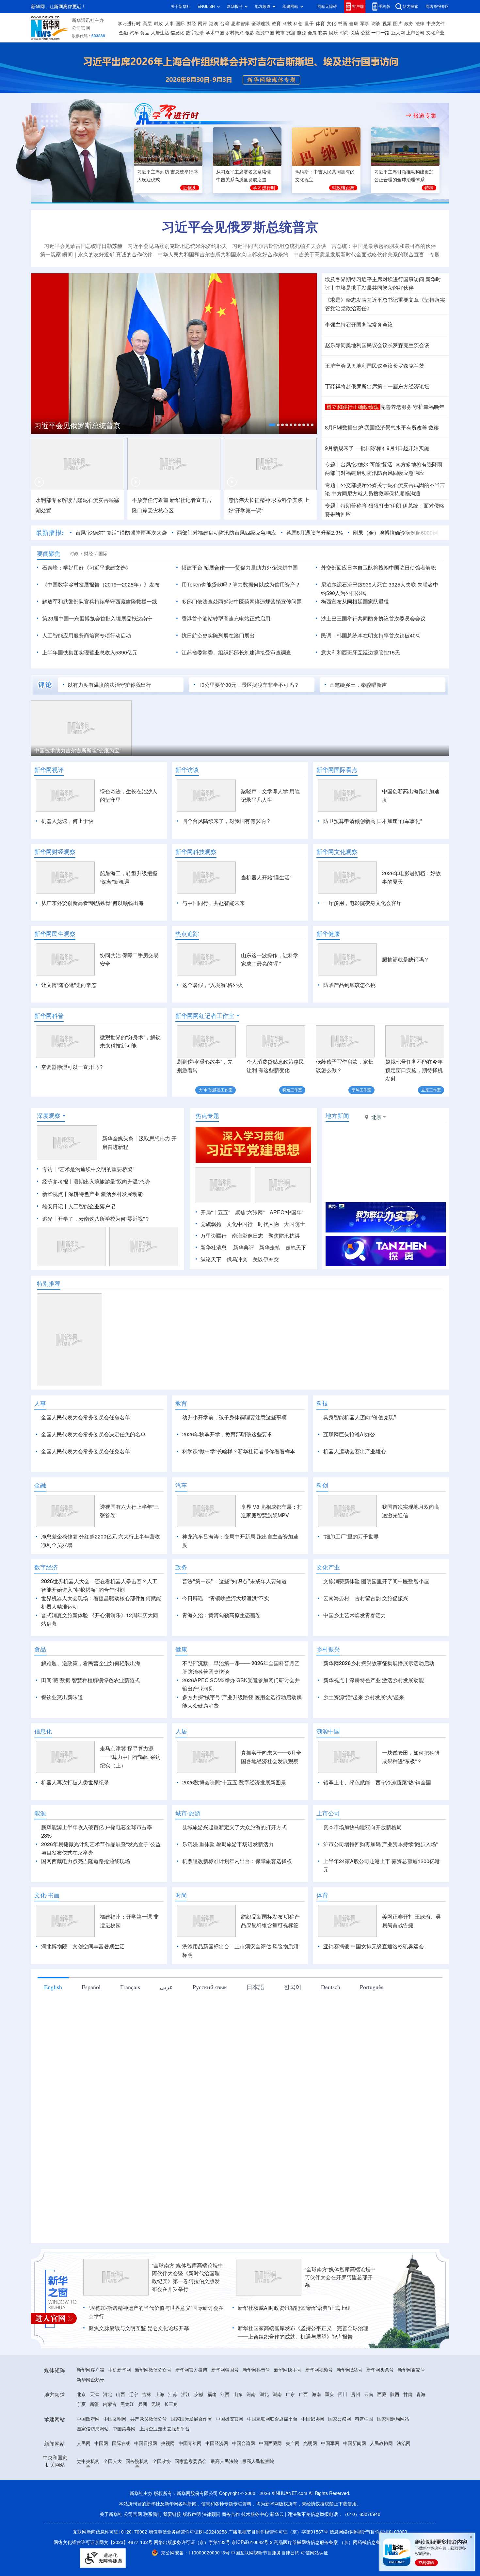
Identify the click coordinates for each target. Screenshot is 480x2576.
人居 (181, 1769)
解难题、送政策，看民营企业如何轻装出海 (91, 1701)
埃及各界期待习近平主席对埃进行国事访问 (375, 279)
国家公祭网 (340, 2456)
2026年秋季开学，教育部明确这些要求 (227, 1434)
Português (372, 2024)
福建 (212, 2432)
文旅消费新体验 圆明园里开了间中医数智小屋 (376, 1619)
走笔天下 (296, 1248)
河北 (107, 2432)
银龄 (250, 33)
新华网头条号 (380, 2407)
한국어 (293, 2024)
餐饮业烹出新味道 (62, 1735)
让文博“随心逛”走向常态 (69, 985)
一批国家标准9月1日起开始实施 (392, 448)
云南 (369, 2432)
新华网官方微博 (191, 2407)
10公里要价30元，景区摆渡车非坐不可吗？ (249, 685)
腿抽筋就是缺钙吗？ (406, 959)
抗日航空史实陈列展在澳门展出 (218, 636)
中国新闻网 (355, 2481)
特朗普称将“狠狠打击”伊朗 (371, 506)
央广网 (293, 2481)
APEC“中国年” (287, 1212)
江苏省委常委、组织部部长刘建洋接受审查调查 (236, 652)
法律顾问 (211, 2552)
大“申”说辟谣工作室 (216, 1090)
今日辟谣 (193, 1636)
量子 (309, 24)
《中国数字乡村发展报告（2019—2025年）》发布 (101, 585)
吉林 (147, 2432)
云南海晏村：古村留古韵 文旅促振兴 (366, 1636)
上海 (160, 2432)
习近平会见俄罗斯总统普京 (240, 227)
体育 (320, 24)
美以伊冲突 (266, 1259)
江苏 (173, 2432)
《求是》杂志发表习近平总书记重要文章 (372, 300)
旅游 (291, 33)
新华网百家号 (411, 2407)
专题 (435, 254)
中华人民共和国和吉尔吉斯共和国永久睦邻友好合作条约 (223, 254)
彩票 (323, 33)
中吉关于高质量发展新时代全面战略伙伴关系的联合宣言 (359, 254)
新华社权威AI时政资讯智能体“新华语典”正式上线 (294, 2345)
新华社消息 (214, 1248)
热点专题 (207, 1116)
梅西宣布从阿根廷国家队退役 (355, 602)
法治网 (404, 2481)
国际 (180, 24)
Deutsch (331, 2024)
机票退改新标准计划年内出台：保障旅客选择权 (237, 1899)
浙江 (186, 2432)
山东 (238, 2432)
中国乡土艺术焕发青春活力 (355, 1653)
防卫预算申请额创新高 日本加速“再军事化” (373, 821)
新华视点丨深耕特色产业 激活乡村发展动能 (374, 1718)
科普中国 (364, 2456)
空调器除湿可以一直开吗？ (72, 1067)
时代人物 (268, 1224)
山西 (120, 2432)
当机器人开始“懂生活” (266, 877)
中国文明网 (115, 2456)
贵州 (356, 2432)
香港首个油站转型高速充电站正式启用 (226, 619)
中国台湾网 (244, 2481)
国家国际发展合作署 (191, 2456)
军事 (365, 24)
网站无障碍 (327, 6)
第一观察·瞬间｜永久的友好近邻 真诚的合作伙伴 (96, 254)
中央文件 (436, 24)
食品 (145, 33)
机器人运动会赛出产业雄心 (355, 1451)
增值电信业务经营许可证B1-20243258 (188, 2569)
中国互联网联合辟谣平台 (272, 2456)
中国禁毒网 (124, 2466)
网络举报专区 (437, 6)
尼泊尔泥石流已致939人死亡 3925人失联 (368, 585)
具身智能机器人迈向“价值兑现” (360, 1417)
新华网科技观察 (196, 852)
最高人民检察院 (258, 2499)
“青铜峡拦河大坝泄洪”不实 (239, 1636)
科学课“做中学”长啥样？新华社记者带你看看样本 (239, 1451)
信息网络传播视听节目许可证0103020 (368, 2569)
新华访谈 (187, 770)
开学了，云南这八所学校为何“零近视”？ (104, 1219)
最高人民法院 (224, 2499)
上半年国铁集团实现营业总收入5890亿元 (90, 652)
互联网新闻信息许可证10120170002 (111, 2569)
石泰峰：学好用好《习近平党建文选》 (87, 568)
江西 (225, 2432)
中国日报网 (146, 2481)
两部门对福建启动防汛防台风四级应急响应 (227, 533)
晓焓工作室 (292, 1090)
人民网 (84, 2481)
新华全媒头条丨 (120, 1138)
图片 (398, 24)
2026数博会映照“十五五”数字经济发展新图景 (234, 1820)
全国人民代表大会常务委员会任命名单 (86, 1417)
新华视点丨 (55, 1194)
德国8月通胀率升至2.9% (315, 533)
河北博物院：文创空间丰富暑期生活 (83, 1984)
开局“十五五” (215, 1212)
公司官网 (81, 28)
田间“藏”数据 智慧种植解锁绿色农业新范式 (90, 1718)
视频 (387, 24)
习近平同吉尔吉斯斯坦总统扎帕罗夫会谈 (279, 246)
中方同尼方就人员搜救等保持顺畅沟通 (376, 493)
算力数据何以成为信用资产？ (266, 585)
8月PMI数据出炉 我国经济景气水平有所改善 (376, 427)
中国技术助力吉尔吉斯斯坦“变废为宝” (78, 750)
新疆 (94, 2442)
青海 (421, 2432)
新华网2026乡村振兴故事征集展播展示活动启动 (379, 1701)
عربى (166, 2024)
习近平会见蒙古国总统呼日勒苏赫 (83, 246)
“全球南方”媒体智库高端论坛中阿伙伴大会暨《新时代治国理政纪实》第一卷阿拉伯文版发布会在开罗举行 (187, 2315)
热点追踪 (187, 934)
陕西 (395, 2432)
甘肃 (408, 2432)
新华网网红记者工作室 (205, 1016)
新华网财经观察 (55, 852)
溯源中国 (265, 33)
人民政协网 (381, 2481)
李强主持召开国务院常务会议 (359, 325)
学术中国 (215, 33)
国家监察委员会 (191, 2499)
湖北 (264, 2432)
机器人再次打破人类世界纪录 (75, 1820)
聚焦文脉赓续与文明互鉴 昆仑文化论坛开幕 (139, 2366)
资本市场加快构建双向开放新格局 (362, 1865)
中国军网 (330, 2481)
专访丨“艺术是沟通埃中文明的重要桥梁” (88, 1169)
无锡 (156, 2442)
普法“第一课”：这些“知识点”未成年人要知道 (234, 1619)
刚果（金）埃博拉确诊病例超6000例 (395, 533)
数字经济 (195, 33)
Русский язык (210, 2024)
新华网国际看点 (337, 770)
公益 (365, 33)
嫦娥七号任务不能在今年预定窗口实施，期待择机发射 (414, 1070)
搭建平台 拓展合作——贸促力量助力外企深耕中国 (240, 568)
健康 (354, 24)
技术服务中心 (255, 2552)
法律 (420, 24)
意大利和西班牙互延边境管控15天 (360, 652)
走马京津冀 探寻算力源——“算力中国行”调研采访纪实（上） (130, 1795)
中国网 (101, 2481)
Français (130, 2024)
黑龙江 (127, 2442)
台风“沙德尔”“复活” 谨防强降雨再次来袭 (121, 533)
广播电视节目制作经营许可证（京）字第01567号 (278, 2569)
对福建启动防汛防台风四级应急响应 (375, 473)
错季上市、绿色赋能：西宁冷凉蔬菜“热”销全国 (377, 1820)
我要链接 (172, 2552)
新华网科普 (49, 1016)
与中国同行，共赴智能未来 (214, 903)
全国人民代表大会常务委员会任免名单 (86, 1451)
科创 (298, 24)
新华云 (277, 2552)
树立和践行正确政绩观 (353, 407)
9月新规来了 (339, 448)
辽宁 (134, 2432)
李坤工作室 (361, 1090)
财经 (191, 24)
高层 (147, 24)
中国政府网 (88, 2456)
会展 (312, 33)
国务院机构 (137, 2499)
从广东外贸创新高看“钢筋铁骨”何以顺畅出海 (92, 903)
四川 (343, 2432)
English (53, 2024)
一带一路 (380, 33)
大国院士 (295, 1224)
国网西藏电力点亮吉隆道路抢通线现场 (86, 1899)
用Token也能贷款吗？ (207, 585)
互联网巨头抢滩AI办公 (349, 1434)
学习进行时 (129, 24)
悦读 (355, 33)
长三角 (171, 2442)
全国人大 (113, 2499)
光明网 (310, 2481)
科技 (287, 24)
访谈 (376, 24)
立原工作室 (431, 1090)
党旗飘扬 (211, 1224)
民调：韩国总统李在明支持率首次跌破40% (371, 636)
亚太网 (398, 33)
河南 (251, 2432)
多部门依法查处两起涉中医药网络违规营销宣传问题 (242, 602)
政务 (409, 24)
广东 (290, 2432)
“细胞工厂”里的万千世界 (351, 1574)
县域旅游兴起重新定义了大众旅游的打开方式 (234, 1865)
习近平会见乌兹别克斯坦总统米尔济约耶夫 (177, 246)
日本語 (255, 2024)
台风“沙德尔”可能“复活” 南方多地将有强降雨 (392, 464)
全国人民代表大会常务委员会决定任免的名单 (93, 1434)
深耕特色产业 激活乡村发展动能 (105, 1194)
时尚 (344, 33)
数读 (434, 427)
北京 (81, 2432)
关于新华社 (181, 6)
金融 (123, 33)
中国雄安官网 (230, 2456)
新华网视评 (49, 770)
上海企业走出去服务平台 (165, 2466)
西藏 (382, 2432)
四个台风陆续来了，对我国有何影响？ (227, 821)
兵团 (143, 2442)
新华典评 (244, 1248)
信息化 (177, 33)
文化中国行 (240, 1224)
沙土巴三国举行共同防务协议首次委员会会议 (373, 619)
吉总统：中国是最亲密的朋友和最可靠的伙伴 (384, 246)
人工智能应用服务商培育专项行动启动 (87, 636)
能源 (301, 33)
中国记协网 (313, 2456)
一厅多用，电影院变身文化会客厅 (362, 903)
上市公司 (415, 33)
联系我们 (152, 2552)
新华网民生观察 (55, 934)
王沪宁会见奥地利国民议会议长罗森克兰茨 (375, 366)
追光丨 (50, 1219)
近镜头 (190, 188)
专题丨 (333, 464)
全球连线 (261, 24)
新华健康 (328, 934)
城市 (280, 33)
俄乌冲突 (237, 1259)
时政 (158, 24)
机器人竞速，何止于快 (67, 821)
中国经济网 (217, 2481)
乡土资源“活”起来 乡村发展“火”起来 (364, 1735)
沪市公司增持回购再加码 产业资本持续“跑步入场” (380, 1882)
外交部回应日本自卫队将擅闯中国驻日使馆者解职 (378, 568)
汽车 (134, 33)
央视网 (168, 2481)
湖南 (277, 2432)
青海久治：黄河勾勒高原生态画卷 (221, 1653)
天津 (94, 2432)
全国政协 (162, 2499)
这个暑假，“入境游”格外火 (213, 985)
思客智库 (240, 24)
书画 (343, 24)
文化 (331, 24)
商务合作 (231, 2552)
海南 (316, 2432)
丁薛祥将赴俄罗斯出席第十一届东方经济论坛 (377, 386)
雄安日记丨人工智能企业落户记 (79, 1206)
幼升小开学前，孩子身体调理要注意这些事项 (234, 1417)
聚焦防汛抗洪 (284, 1236)
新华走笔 (270, 1248)
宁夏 (81, 2442)
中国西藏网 (270, 2481)
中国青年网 (190, 2481)
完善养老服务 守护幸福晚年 (412, 407)
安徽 (199, 2432)
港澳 (214, 24)
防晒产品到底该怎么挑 (349, 985)
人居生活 (160, 33)
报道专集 (425, 115)
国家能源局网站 (393, 2456)
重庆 (329, 2432)
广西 (303, 2432)
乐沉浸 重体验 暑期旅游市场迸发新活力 (228, 1882)
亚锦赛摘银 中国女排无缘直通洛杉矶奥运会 (374, 1984)
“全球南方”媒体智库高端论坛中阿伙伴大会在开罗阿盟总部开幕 (340, 2315)
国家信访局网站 (93, 2466)
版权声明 (192, 2552)
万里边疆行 (214, 1236)
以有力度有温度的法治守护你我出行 (109, 685)
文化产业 (435, 33)
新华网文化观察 (337, 852)
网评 (202, 24)
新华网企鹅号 (90, 2417)
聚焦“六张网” (250, 1212)
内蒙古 (110, 2442)
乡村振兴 (234, 33)
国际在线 (121, 2481)
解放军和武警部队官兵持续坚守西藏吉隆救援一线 (100, 602)
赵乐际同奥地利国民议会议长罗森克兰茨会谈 (377, 345)
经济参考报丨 (58, 1182)
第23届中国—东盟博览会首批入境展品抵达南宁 (97, 619)
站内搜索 (410, 6)
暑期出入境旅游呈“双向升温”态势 (112, 1182)
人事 (169, 24)
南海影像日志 (248, 1236)
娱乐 (333, 33)
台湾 (225, 24)
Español (91, 2024)
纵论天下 (211, 1259)
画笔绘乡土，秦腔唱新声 (358, 685)
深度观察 (49, 1116)
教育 (276, 24)
